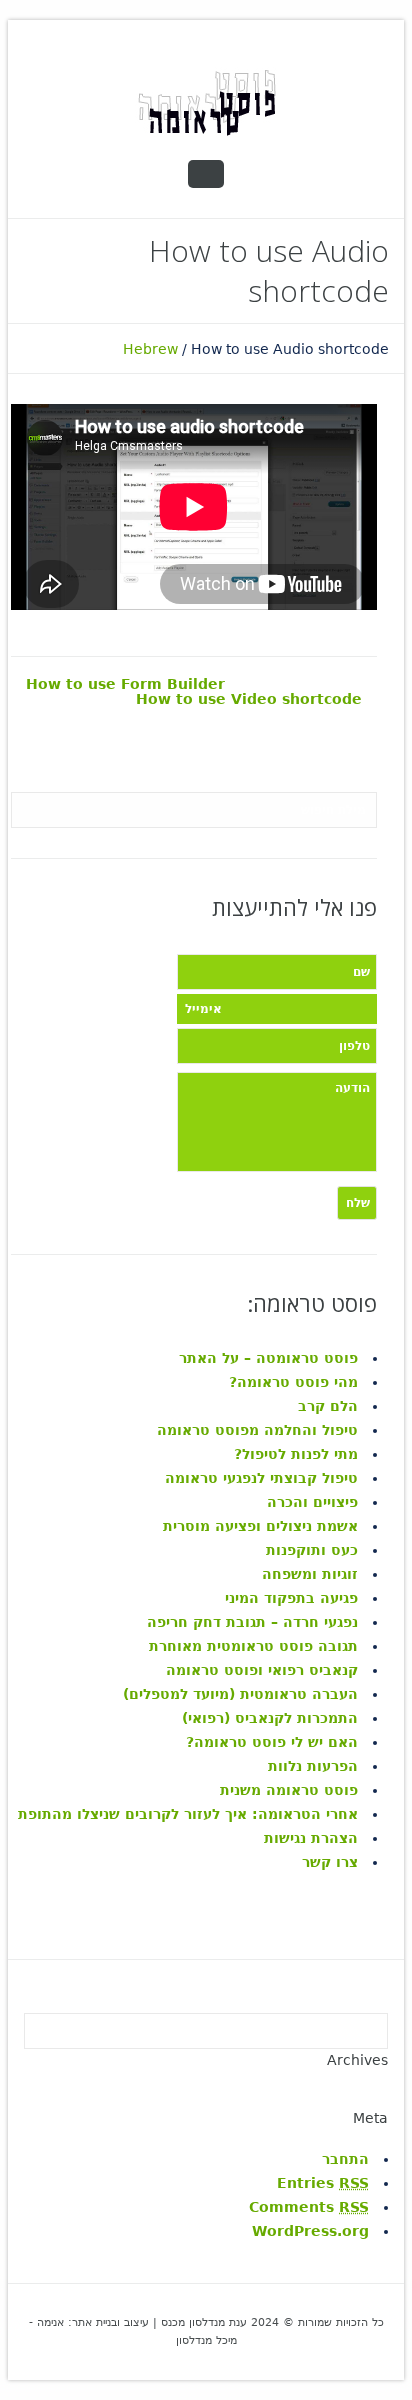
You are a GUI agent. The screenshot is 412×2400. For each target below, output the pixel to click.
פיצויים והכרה (310, 1502)
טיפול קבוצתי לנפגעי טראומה (261, 1478)
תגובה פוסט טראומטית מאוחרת (253, 1646)
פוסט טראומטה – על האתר (268, 1358)
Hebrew (150, 349)
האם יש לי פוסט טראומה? (272, 1742)
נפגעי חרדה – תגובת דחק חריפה (252, 1622)
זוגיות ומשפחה (310, 1574)
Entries (323, 2183)
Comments (309, 2207)
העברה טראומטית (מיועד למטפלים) (240, 1694)
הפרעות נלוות (313, 1766)
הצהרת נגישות (311, 1838)
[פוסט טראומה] (206, 102)
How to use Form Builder (125, 684)
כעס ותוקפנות (312, 1550)
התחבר (345, 2159)
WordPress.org (310, 2231)
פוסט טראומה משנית (289, 1790)
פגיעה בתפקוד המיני (291, 1598)
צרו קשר (330, 1862)
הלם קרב (328, 1406)
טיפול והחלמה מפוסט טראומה (257, 1430)
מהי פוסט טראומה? (293, 1382)
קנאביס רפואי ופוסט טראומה (262, 1670)
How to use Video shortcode (249, 699)
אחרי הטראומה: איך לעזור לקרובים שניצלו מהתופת (188, 1814)
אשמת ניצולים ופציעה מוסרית (260, 1526)
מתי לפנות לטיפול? (296, 1454)
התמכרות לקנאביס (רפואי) (270, 1718)
